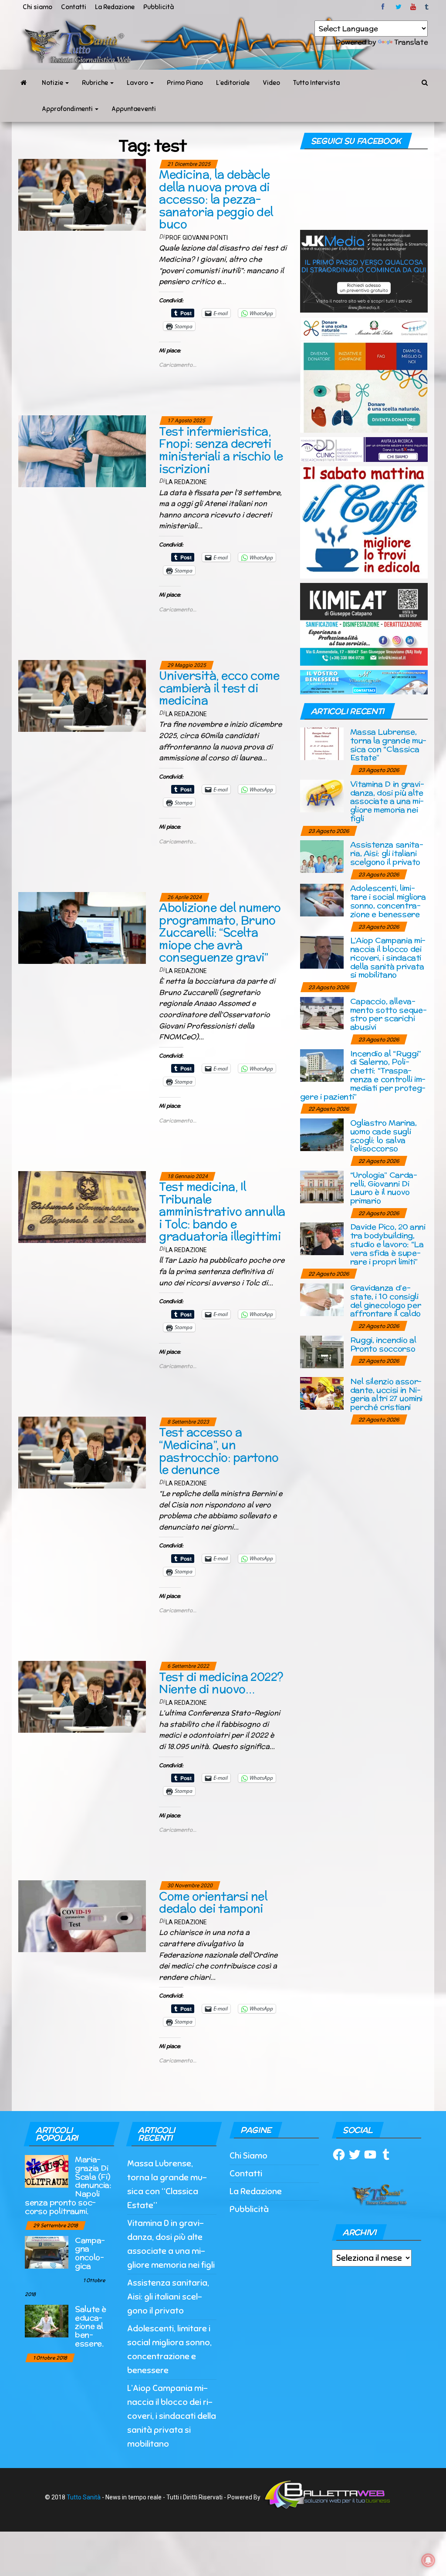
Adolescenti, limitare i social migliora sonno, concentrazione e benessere (388, 901)
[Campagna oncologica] (47, 2251)
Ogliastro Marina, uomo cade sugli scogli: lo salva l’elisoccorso (383, 1135)
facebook (384, 7)
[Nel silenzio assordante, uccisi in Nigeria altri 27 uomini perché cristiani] (322, 1392)
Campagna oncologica (90, 2253)
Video (271, 83)
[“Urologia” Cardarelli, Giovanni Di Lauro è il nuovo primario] (322, 1186)
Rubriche (96, 83)
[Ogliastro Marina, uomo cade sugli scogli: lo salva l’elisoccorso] (322, 1134)
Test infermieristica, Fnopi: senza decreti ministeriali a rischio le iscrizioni (221, 450)
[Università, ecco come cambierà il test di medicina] (82, 695)
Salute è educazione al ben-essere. (91, 2326)
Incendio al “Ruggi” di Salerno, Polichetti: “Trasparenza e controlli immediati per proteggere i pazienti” (363, 1075)
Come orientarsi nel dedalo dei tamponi (213, 1903)
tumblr (427, 7)
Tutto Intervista (316, 83)
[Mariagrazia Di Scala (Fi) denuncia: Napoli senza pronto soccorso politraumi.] (47, 2171)
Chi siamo (37, 7)
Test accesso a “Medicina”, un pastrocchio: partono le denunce (219, 1451)
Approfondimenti (68, 109)
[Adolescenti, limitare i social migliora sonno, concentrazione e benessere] (322, 900)
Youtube (413, 7)
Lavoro (138, 83)
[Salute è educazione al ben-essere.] (47, 2320)
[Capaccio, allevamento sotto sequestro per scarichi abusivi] (322, 1012)
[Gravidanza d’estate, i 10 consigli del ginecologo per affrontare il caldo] (322, 1299)
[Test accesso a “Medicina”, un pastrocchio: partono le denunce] (82, 1452)
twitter (399, 7)
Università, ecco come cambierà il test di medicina (219, 688)
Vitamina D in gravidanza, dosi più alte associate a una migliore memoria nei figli (387, 801)
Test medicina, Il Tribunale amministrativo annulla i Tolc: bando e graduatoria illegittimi (222, 1211)
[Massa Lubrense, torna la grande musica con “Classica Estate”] (322, 743)
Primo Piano (185, 83)
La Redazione (115, 7)
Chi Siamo (248, 2156)
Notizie (53, 83)
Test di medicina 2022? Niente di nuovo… (221, 1683)
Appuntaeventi (134, 109)
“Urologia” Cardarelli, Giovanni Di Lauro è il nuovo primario (384, 1188)
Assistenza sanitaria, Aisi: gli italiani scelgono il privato (387, 853)
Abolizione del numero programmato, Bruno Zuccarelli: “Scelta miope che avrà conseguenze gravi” (220, 932)
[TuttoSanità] (24, 83)
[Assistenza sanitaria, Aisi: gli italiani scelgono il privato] (322, 856)
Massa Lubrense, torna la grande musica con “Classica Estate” (389, 744)
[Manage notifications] (428, 2560)
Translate (411, 42)
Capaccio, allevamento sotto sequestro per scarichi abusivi (389, 1014)
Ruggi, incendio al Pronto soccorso (383, 1344)
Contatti (74, 7)
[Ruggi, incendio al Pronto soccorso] (322, 1351)
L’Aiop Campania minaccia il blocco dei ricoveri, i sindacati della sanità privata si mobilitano (388, 957)
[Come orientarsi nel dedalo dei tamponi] (82, 1916)
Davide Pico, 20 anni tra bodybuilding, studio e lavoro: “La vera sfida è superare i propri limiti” (388, 1244)
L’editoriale (233, 83)
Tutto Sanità (84, 2497)
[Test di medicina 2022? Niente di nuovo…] (82, 1696)
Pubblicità (159, 7)
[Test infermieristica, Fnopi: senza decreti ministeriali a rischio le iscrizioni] (82, 451)
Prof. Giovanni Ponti (197, 238)
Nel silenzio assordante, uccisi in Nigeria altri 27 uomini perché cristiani (386, 1394)
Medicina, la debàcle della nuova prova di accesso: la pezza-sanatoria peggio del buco (216, 199)
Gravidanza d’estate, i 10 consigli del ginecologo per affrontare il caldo (386, 1300)
